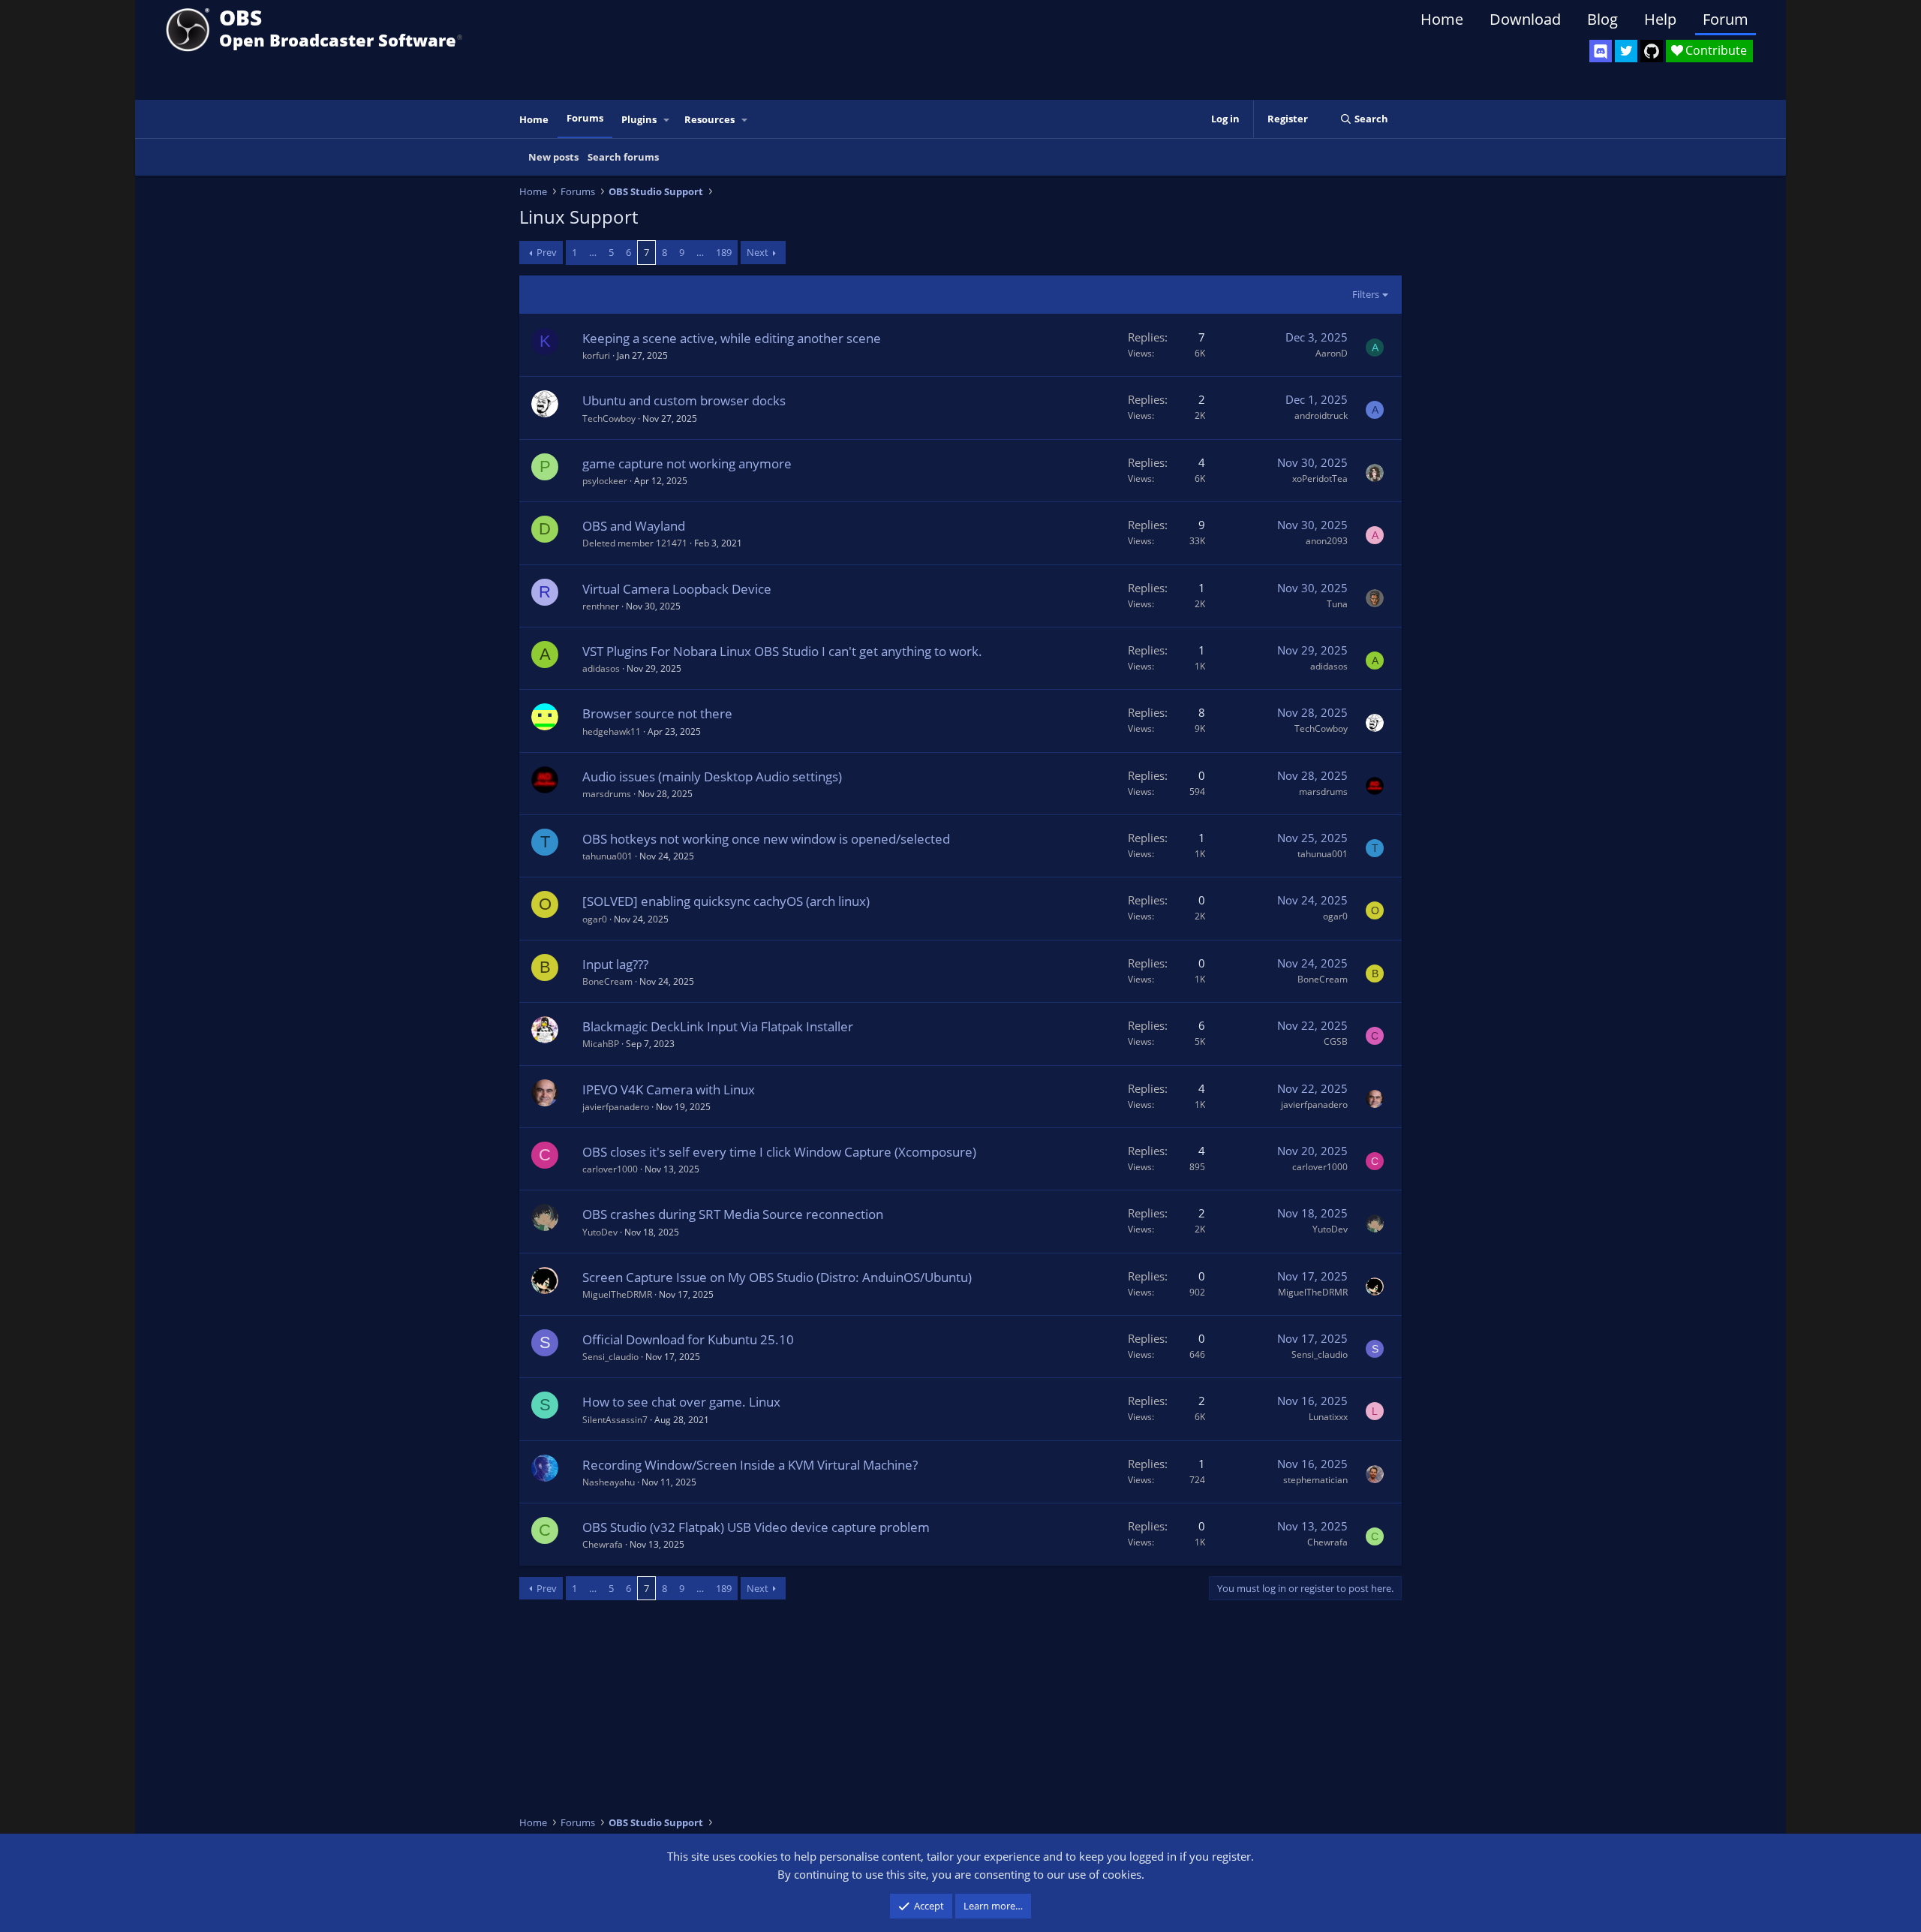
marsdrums (607, 794)
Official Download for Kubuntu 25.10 (688, 1339)
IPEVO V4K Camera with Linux (669, 1089)
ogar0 (595, 919)
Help (1660, 19)
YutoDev (600, 1232)
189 (724, 252)
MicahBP (601, 1044)
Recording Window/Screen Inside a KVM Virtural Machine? (750, 1465)
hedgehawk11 (612, 731)
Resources (709, 119)
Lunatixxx (1328, 1417)
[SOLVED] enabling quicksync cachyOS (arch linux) (726, 901)
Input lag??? (615, 964)
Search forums (623, 157)
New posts (553, 157)
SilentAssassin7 (615, 1420)
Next (758, 252)
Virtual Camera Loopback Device (677, 589)
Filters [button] (1366, 294)
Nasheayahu (609, 1482)
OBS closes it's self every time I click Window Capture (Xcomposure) (779, 1152)
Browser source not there (657, 713)
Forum (1726, 19)
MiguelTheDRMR (617, 1294)
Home (1442, 19)
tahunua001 (607, 856)
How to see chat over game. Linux (681, 1402)
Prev (547, 252)
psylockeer (605, 481)
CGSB (1336, 1041)
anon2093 (1327, 541)
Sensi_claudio (610, 1357)
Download (1525, 19)
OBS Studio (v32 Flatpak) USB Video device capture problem (756, 1527)
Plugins (639, 119)
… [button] (593, 252)
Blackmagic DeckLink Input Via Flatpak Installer (718, 1026)
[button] (667, 120)
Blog (1602, 19)
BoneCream (607, 981)
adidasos (601, 668)
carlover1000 (610, 1169)
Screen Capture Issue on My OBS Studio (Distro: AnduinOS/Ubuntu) (777, 1277)
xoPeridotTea (1320, 478)
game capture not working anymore (687, 463)
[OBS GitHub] (1652, 51)
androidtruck (1321, 415)
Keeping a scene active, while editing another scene (732, 338)
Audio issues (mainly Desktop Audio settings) (712, 776)
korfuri (596, 355)
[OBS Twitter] (1626, 51)
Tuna (1337, 604)
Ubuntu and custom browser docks (684, 400)
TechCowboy (609, 418)
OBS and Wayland (634, 526)
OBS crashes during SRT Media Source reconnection (733, 1214)
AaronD (1332, 353)
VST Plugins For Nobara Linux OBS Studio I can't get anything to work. (782, 651)
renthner (601, 606)
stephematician (1315, 1480)
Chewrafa (603, 1544)
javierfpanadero (616, 1107)
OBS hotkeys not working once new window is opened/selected (766, 839)
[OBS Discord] (1601, 51)
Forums (585, 118)
